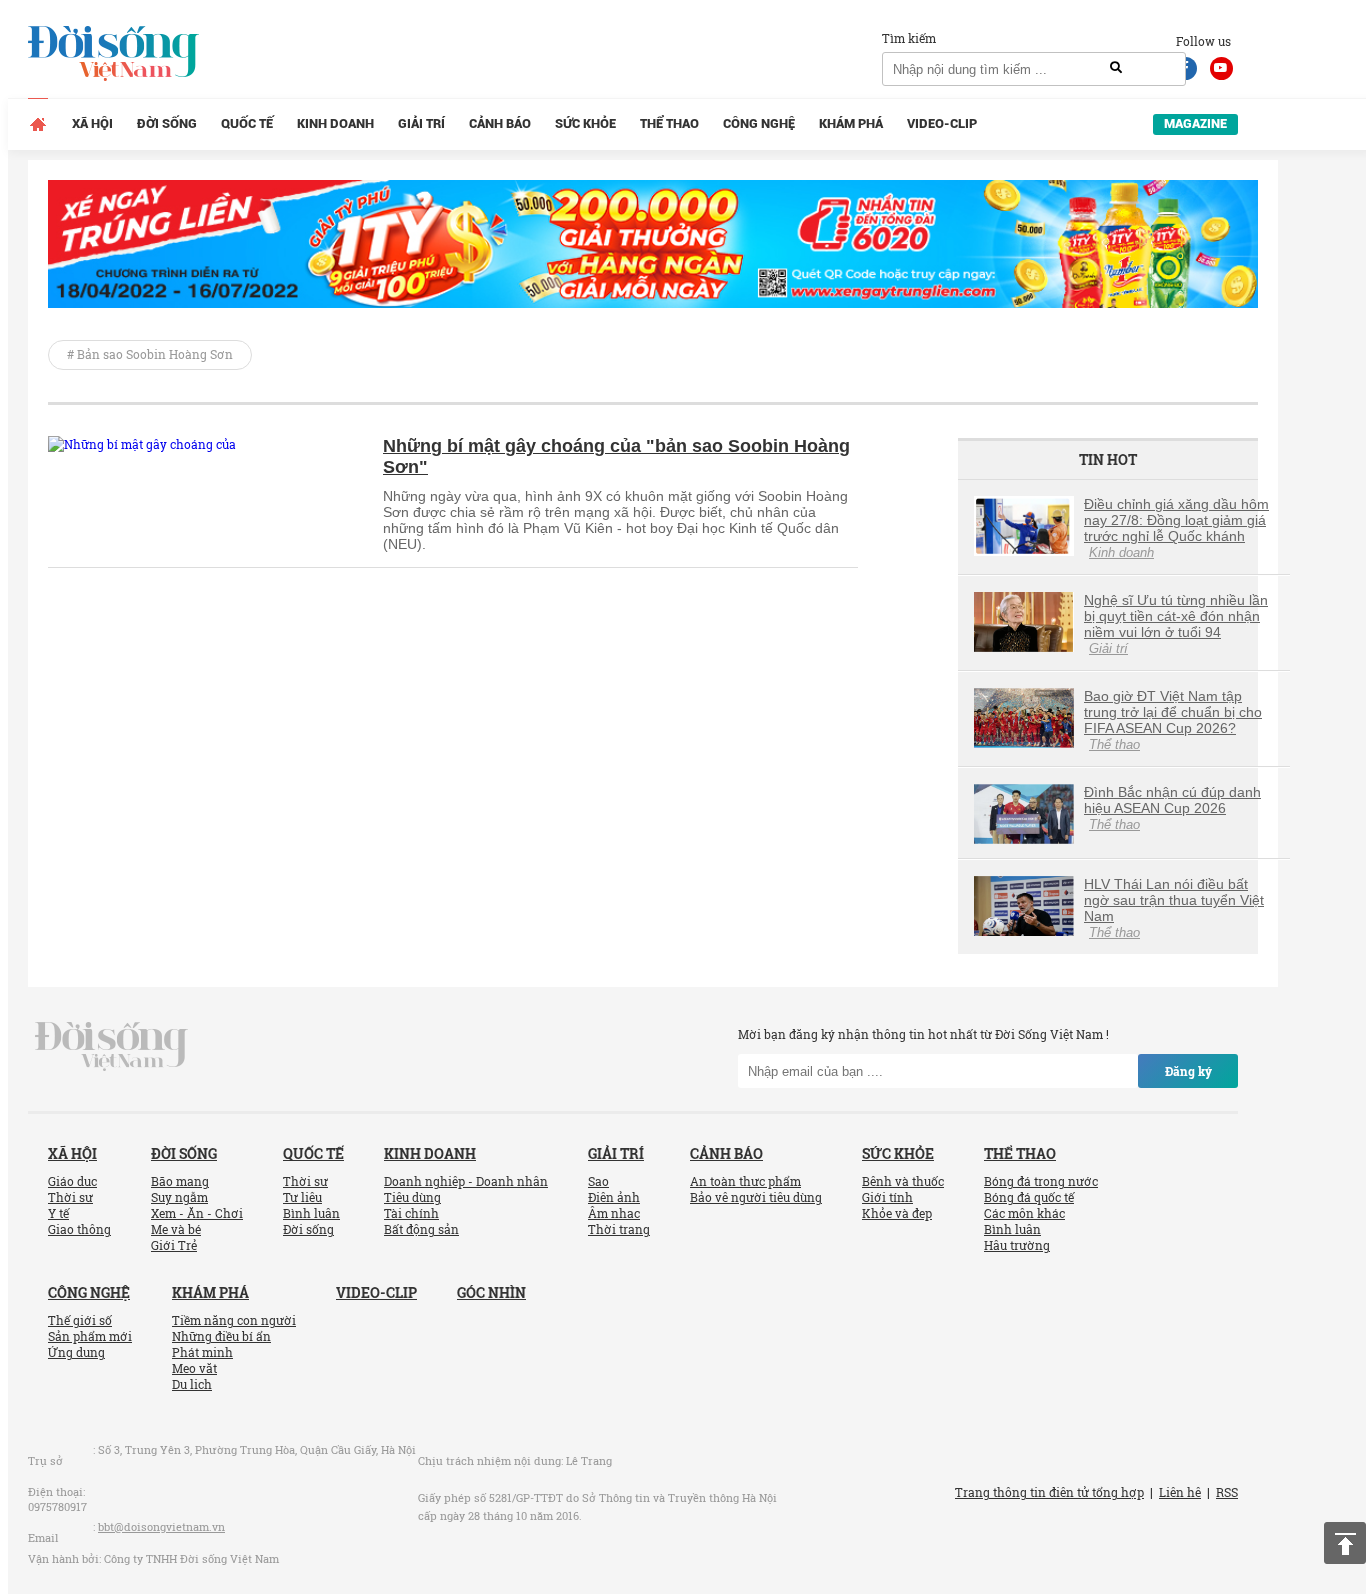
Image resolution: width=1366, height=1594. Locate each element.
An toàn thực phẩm (745, 1181)
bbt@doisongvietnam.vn (161, 1526)
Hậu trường (1017, 1245)
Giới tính (887, 1197)
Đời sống (167, 123)
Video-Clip (942, 123)
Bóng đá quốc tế (1029, 1197)
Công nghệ (759, 123)
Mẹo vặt (194, 1368)
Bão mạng (180, 1181)
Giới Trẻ (174, 1245)
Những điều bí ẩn (221, 1336)
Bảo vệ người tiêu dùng (756, 1197)
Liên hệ (1180, 1492)
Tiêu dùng (412, 1197)
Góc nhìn (491, 1292)
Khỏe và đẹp (897, 1213)
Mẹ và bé (176, 1229)
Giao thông (79, 1229)
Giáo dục (72, 1181)
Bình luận (311, 1213)
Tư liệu (302, 1197)
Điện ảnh (614, 1197)
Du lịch (192, 1384)
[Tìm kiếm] (1116, 68)
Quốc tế (247, 123)
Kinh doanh (335, 123)
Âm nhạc (614, 1213)
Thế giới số (80, 1320)
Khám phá (851, 123)
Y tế (58, 1213)
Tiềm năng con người (234, 1320)
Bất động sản (421, 1229)
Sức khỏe (585, 123)
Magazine (1195, 123)
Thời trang (619, 1229)
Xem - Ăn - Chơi (197, 1213)
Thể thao (669, 123)
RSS (1227, 1492)
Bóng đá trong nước (1041, 1181)
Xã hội (92, 123)
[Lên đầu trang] (1345, 1543)
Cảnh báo (500, 123)
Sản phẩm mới (90, 1336)
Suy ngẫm (179, 1197)
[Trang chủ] (38, 124)
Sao (598, 1181)
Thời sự (70, 1197)
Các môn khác (1024, 1213)
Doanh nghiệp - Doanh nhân (466, 1181)
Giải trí (421, 123)
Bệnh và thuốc (903, 1181)
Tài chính (411, 1213)
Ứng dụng (76, 1352)
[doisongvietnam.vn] (111, 1045)
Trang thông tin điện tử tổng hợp (1049, 1492)
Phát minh (202, 1352)
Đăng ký (1188, 1071)
